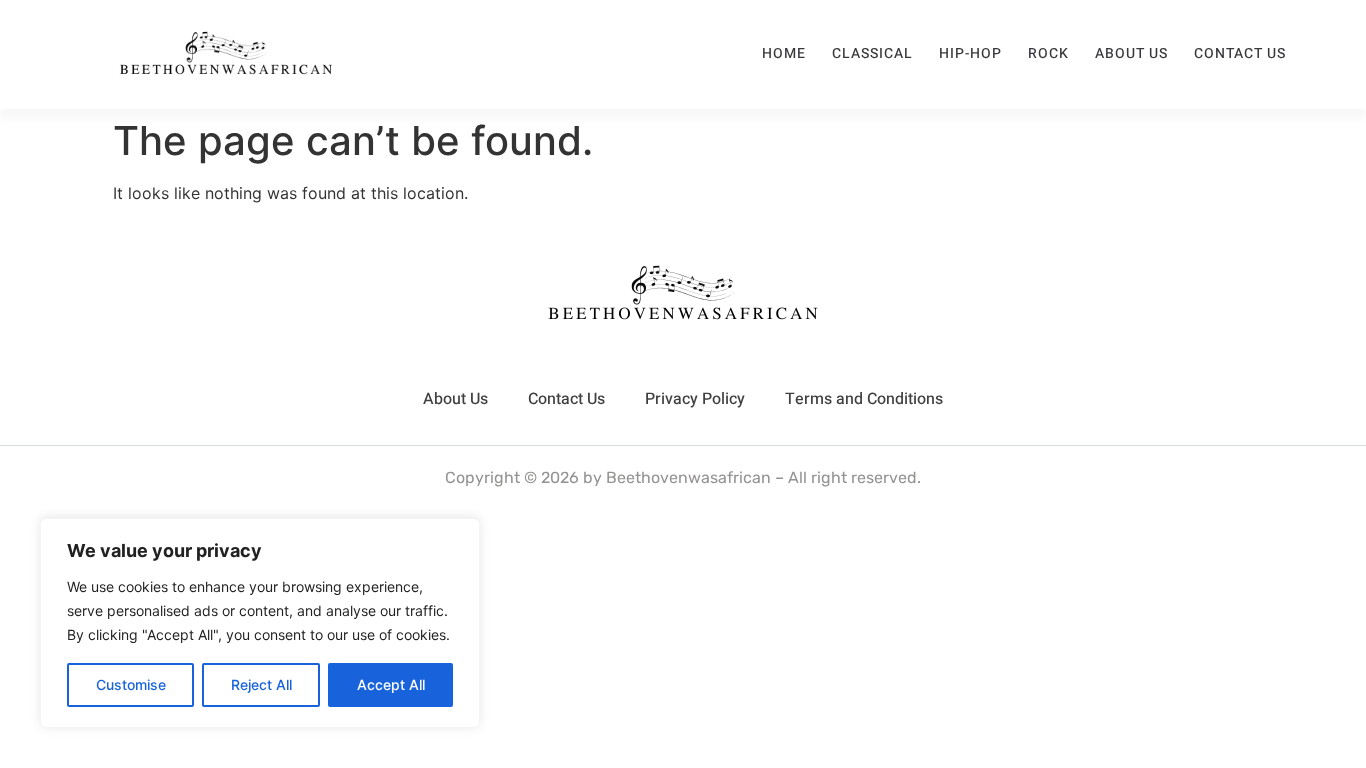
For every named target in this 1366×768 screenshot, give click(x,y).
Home (784, 53)
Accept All (391, 684)
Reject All (261, 684)
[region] (260, 623)
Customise (131, 684)
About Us (1131, 53)
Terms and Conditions (864, 399)
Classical (872, 53)
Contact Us (1240, 53)
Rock (1048, 53)
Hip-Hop (970, 53)
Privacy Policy (695, 399)
